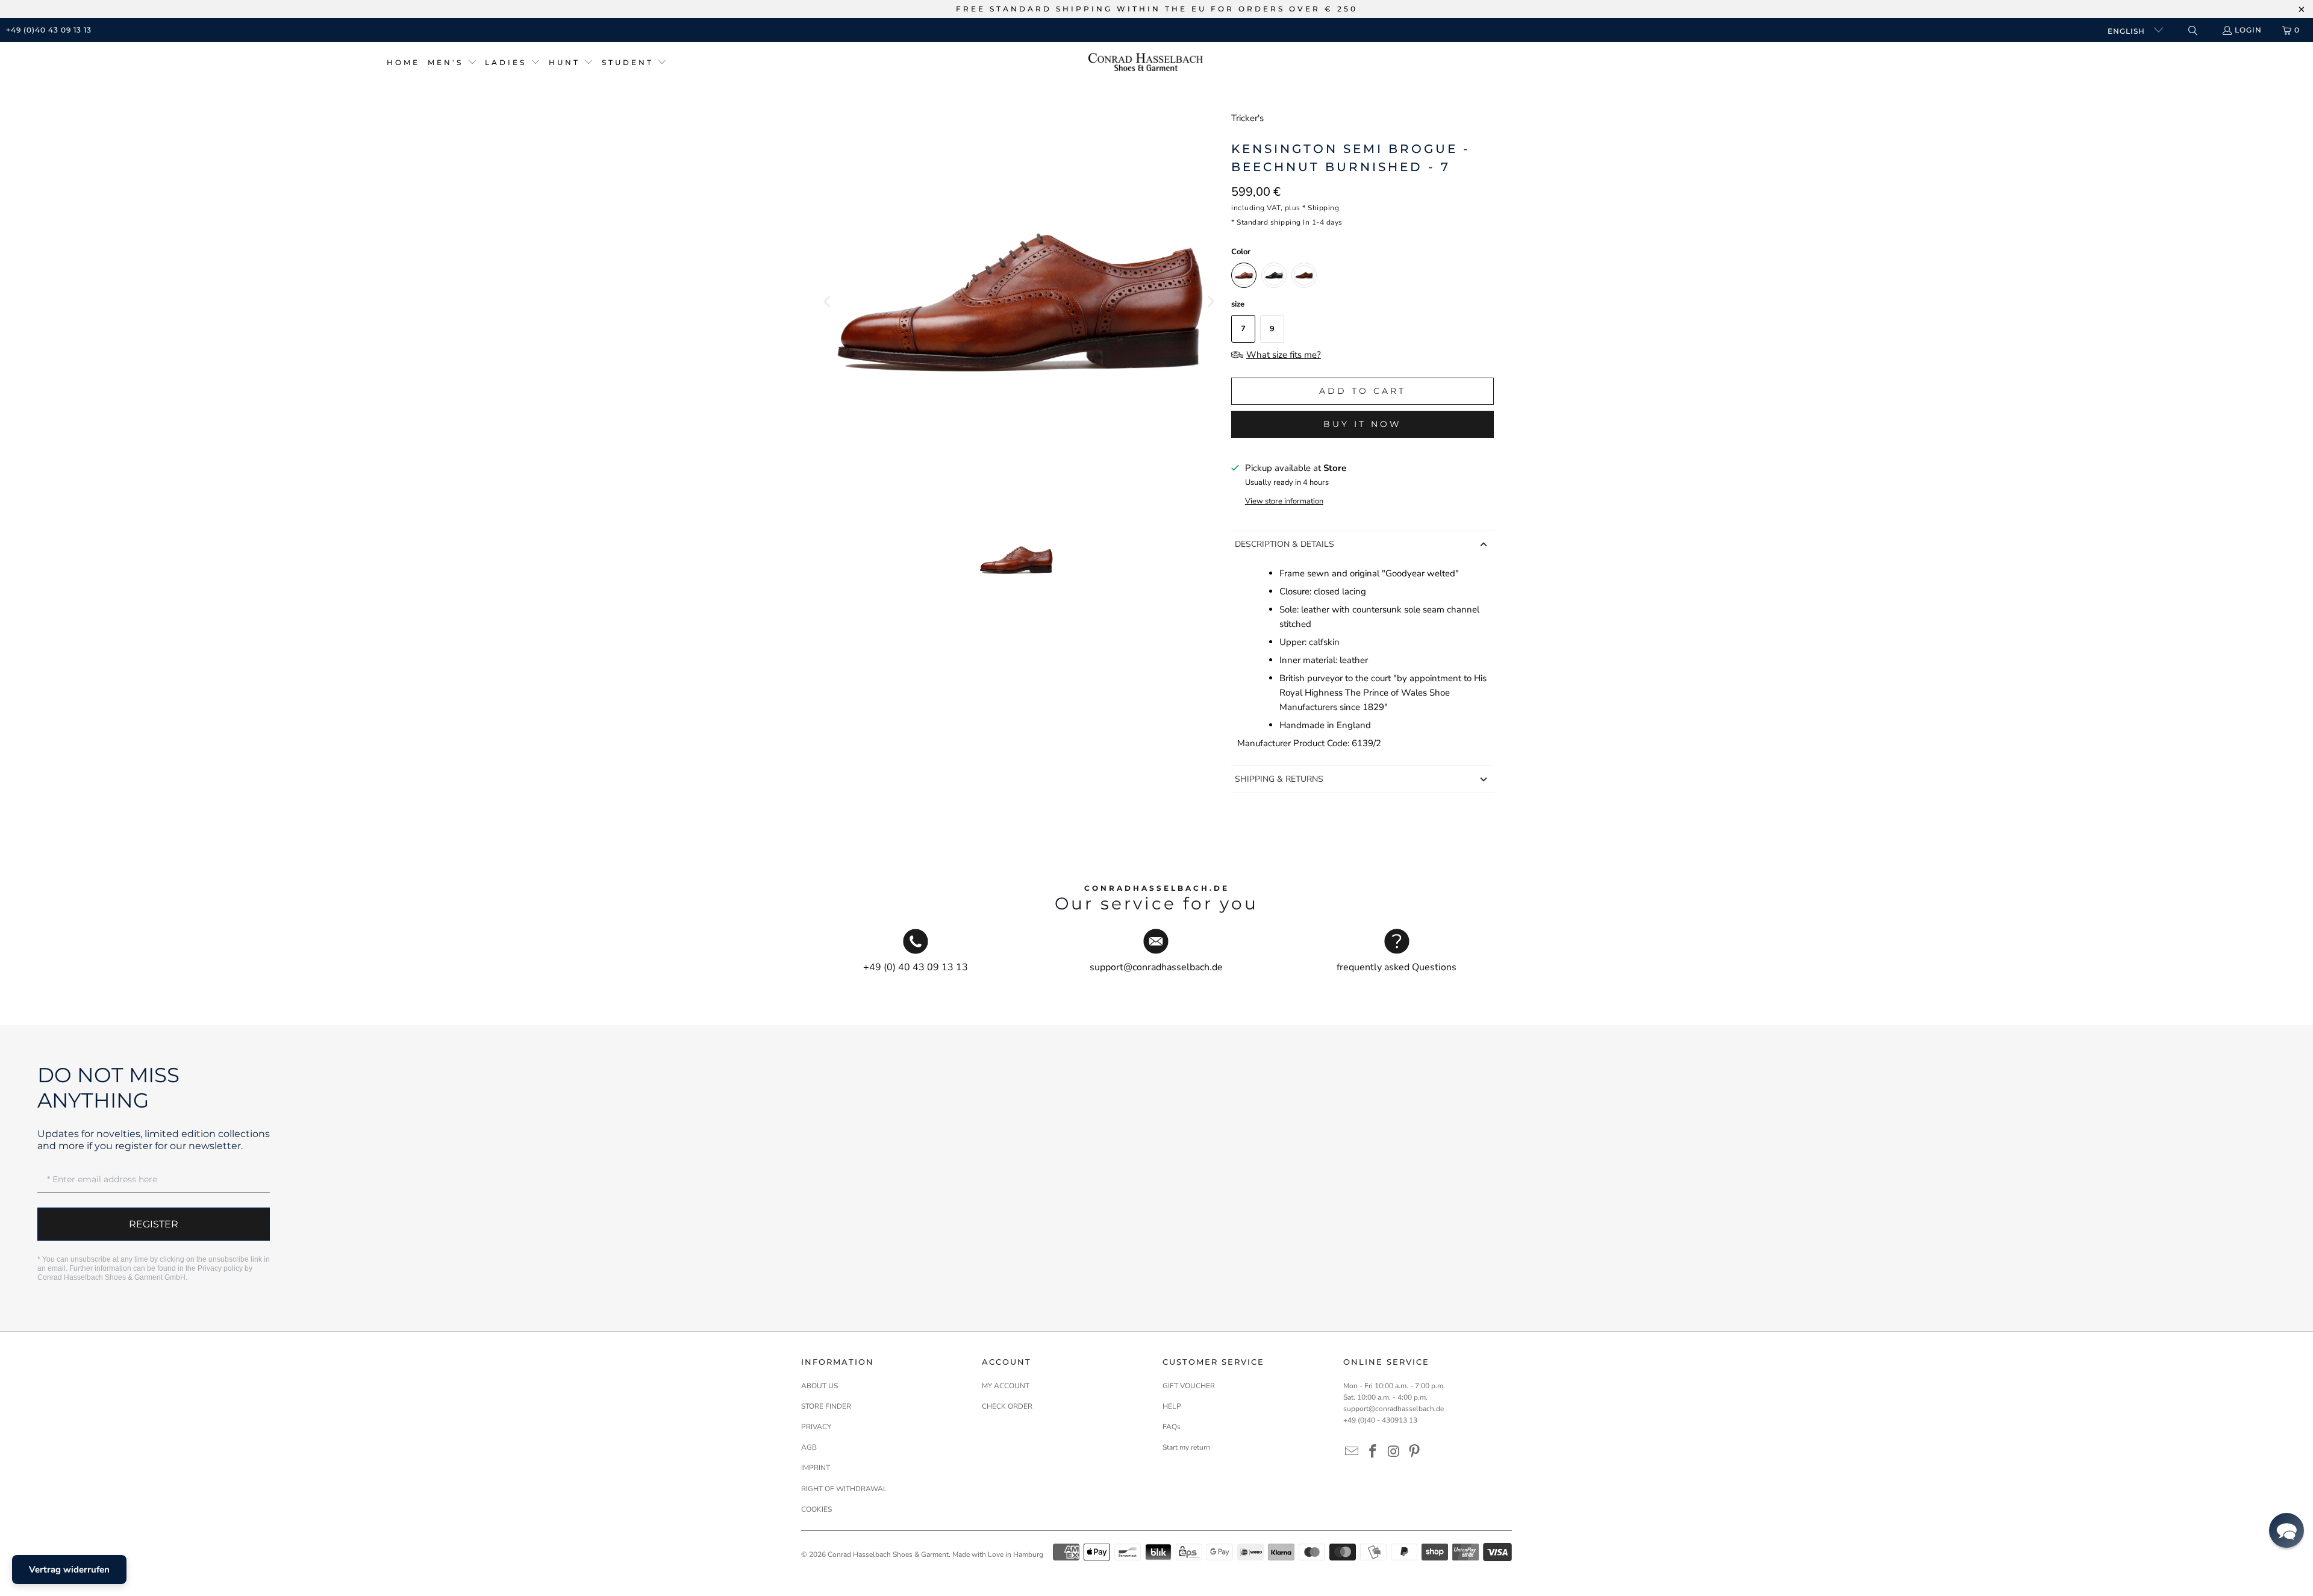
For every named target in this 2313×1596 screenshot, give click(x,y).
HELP (1172, 1406)
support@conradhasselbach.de (1394, 1409)
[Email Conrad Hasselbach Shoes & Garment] (1352, 1452)
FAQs (1172, 1427)
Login (2248, 30)
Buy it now (1363, 424)
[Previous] (828, 302)
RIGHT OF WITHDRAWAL (844, 1489)
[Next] (1210, 302)
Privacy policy (220, 1268)
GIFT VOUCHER (1189, 1386)
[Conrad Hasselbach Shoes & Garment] (1146, 63)
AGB (809, 1447)
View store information (1284, 501)
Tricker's (1247, 118)
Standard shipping (1269, 222)
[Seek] (2192, 30)
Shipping (1323, 208)
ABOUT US (819, 1386)
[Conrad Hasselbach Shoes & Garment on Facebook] (1373, 1452)
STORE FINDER (826, 1406)
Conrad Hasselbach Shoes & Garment (888, 1554)
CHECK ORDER (1007, 1406)
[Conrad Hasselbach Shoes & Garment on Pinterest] (1415, 1452)
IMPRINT (816, 1468)
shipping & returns (1279, 779)
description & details (1284, 544)
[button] (452, 63)
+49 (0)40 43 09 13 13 (49, 30)
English (2127, 31)
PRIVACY (816, 1427)
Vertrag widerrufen (69, 1570)
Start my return (1186, 1447)
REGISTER (154, 1224)
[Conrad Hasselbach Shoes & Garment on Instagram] (1394, 1452)
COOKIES (816, 1509)
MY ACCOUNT (1006, 1386)
